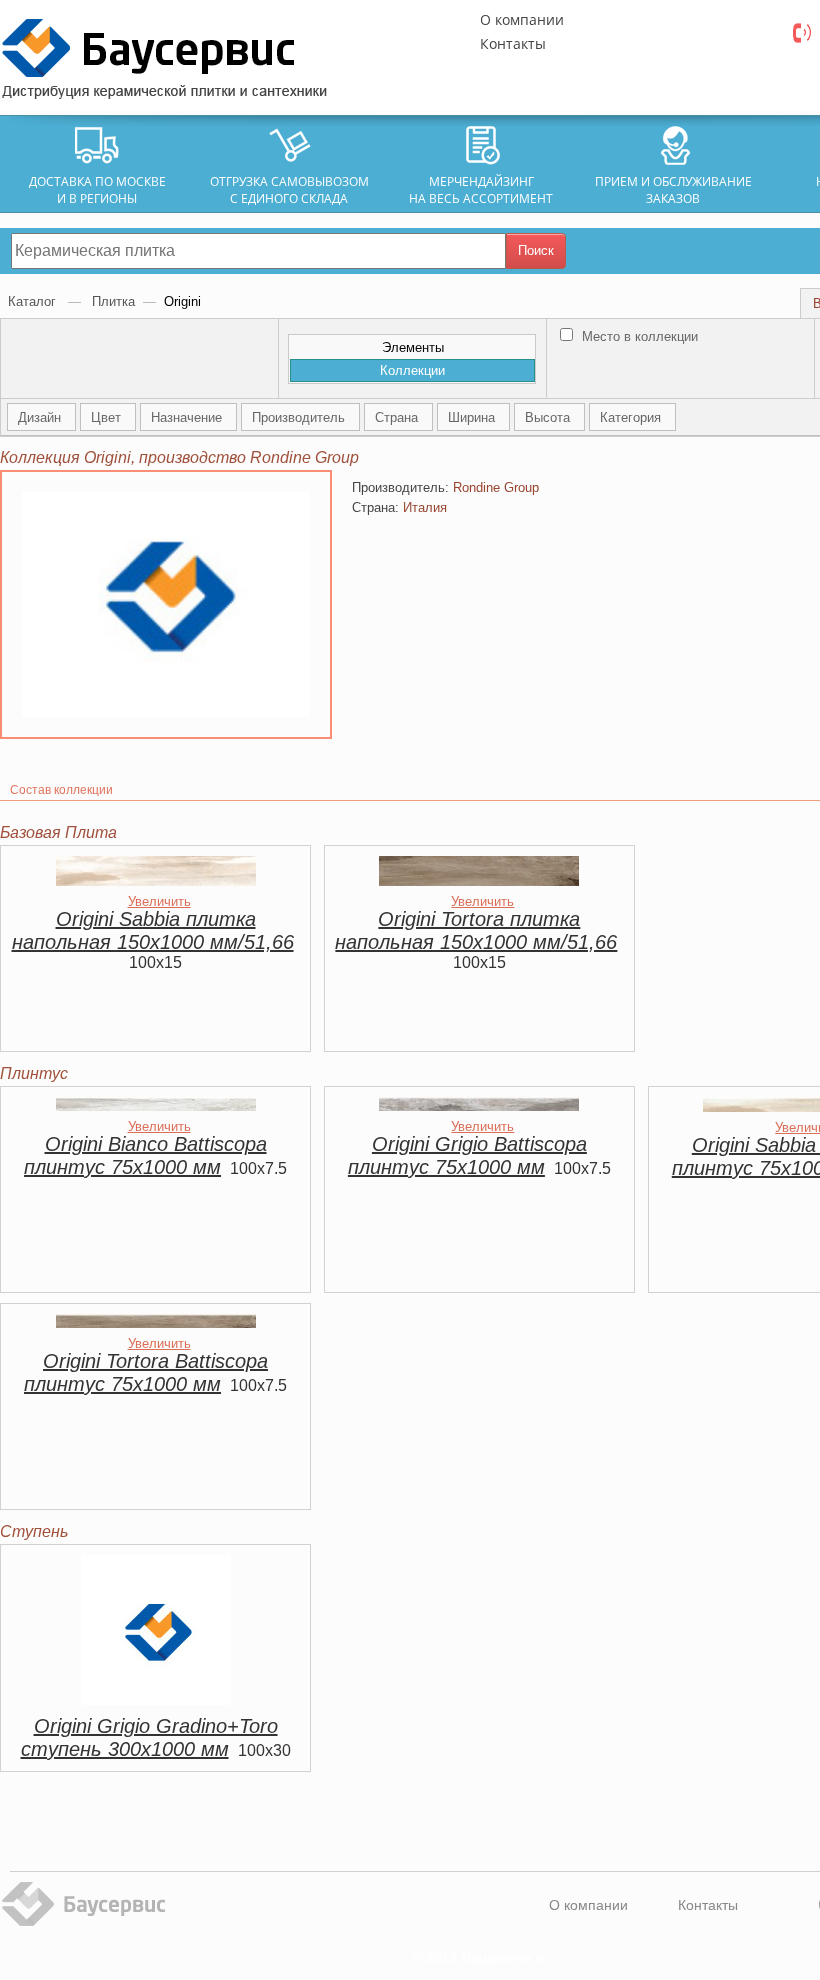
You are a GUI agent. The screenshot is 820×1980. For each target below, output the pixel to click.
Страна (398, 417)
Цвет (108, 417)
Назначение (188, 417)
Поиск (536, 250)
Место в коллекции (638, 336)
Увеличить (159, 901)
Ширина (473, 417)
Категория (632, 417)
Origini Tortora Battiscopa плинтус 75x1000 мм (146, 1372)
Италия (425, 507)
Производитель (300, 417)
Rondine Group (496, 487)
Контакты (513, 43)
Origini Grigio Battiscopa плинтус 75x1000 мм (467, 1155)
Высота (549, 417)
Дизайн (41, 417)
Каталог (34, 301)
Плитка (113, 301)
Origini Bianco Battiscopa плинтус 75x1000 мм (145, 1155)
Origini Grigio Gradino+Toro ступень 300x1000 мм (149, 1737)
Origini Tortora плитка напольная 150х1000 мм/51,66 (476, 930)
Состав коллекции (61, 790)
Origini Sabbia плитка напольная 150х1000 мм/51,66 (153, 930)
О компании (522, 19)
